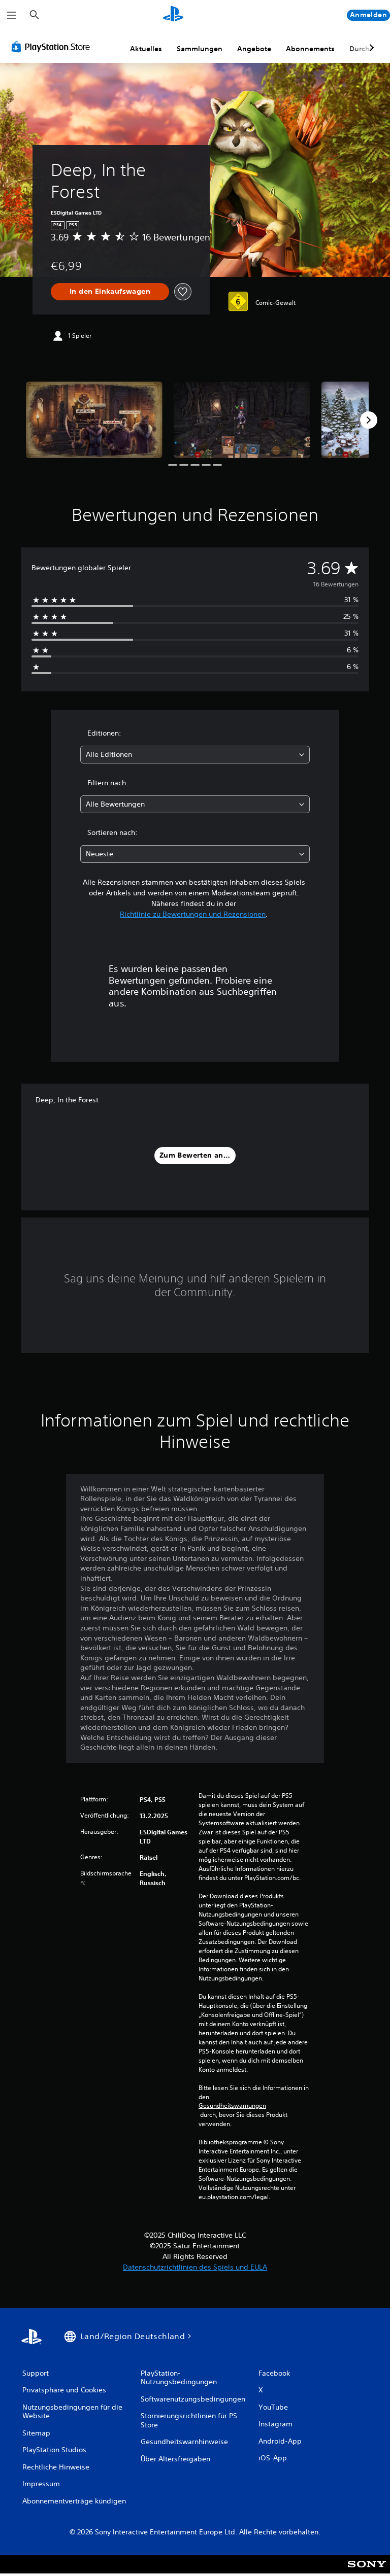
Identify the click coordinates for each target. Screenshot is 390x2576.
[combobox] (195, 755)
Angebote (254, 49)
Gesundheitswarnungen (232, 2106)
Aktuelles (146, 49)
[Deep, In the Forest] (94, 420)
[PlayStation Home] (173, 15)
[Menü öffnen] (12, 15)
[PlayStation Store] (53, 47)
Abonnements (310, 49)
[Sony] (367, 2571)
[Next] (369, 420)
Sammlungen (200, 49)
